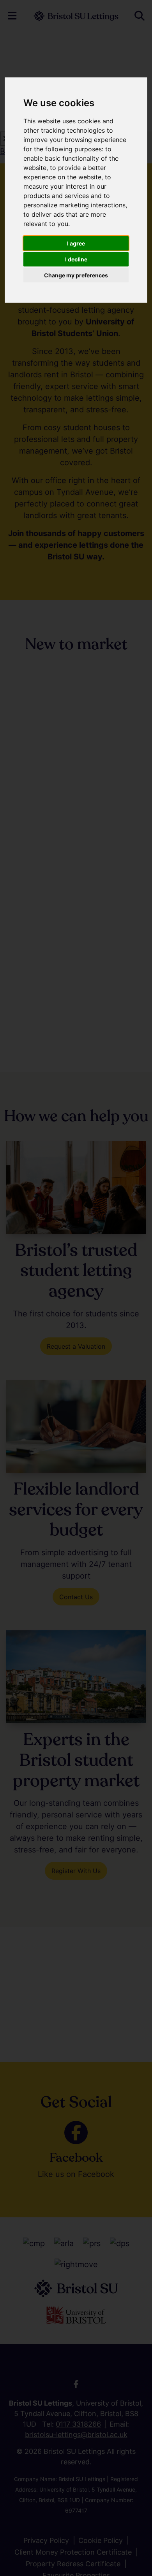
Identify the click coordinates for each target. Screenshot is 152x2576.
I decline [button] (76, 259)
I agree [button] (76, 243)
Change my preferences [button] (76, 275)
